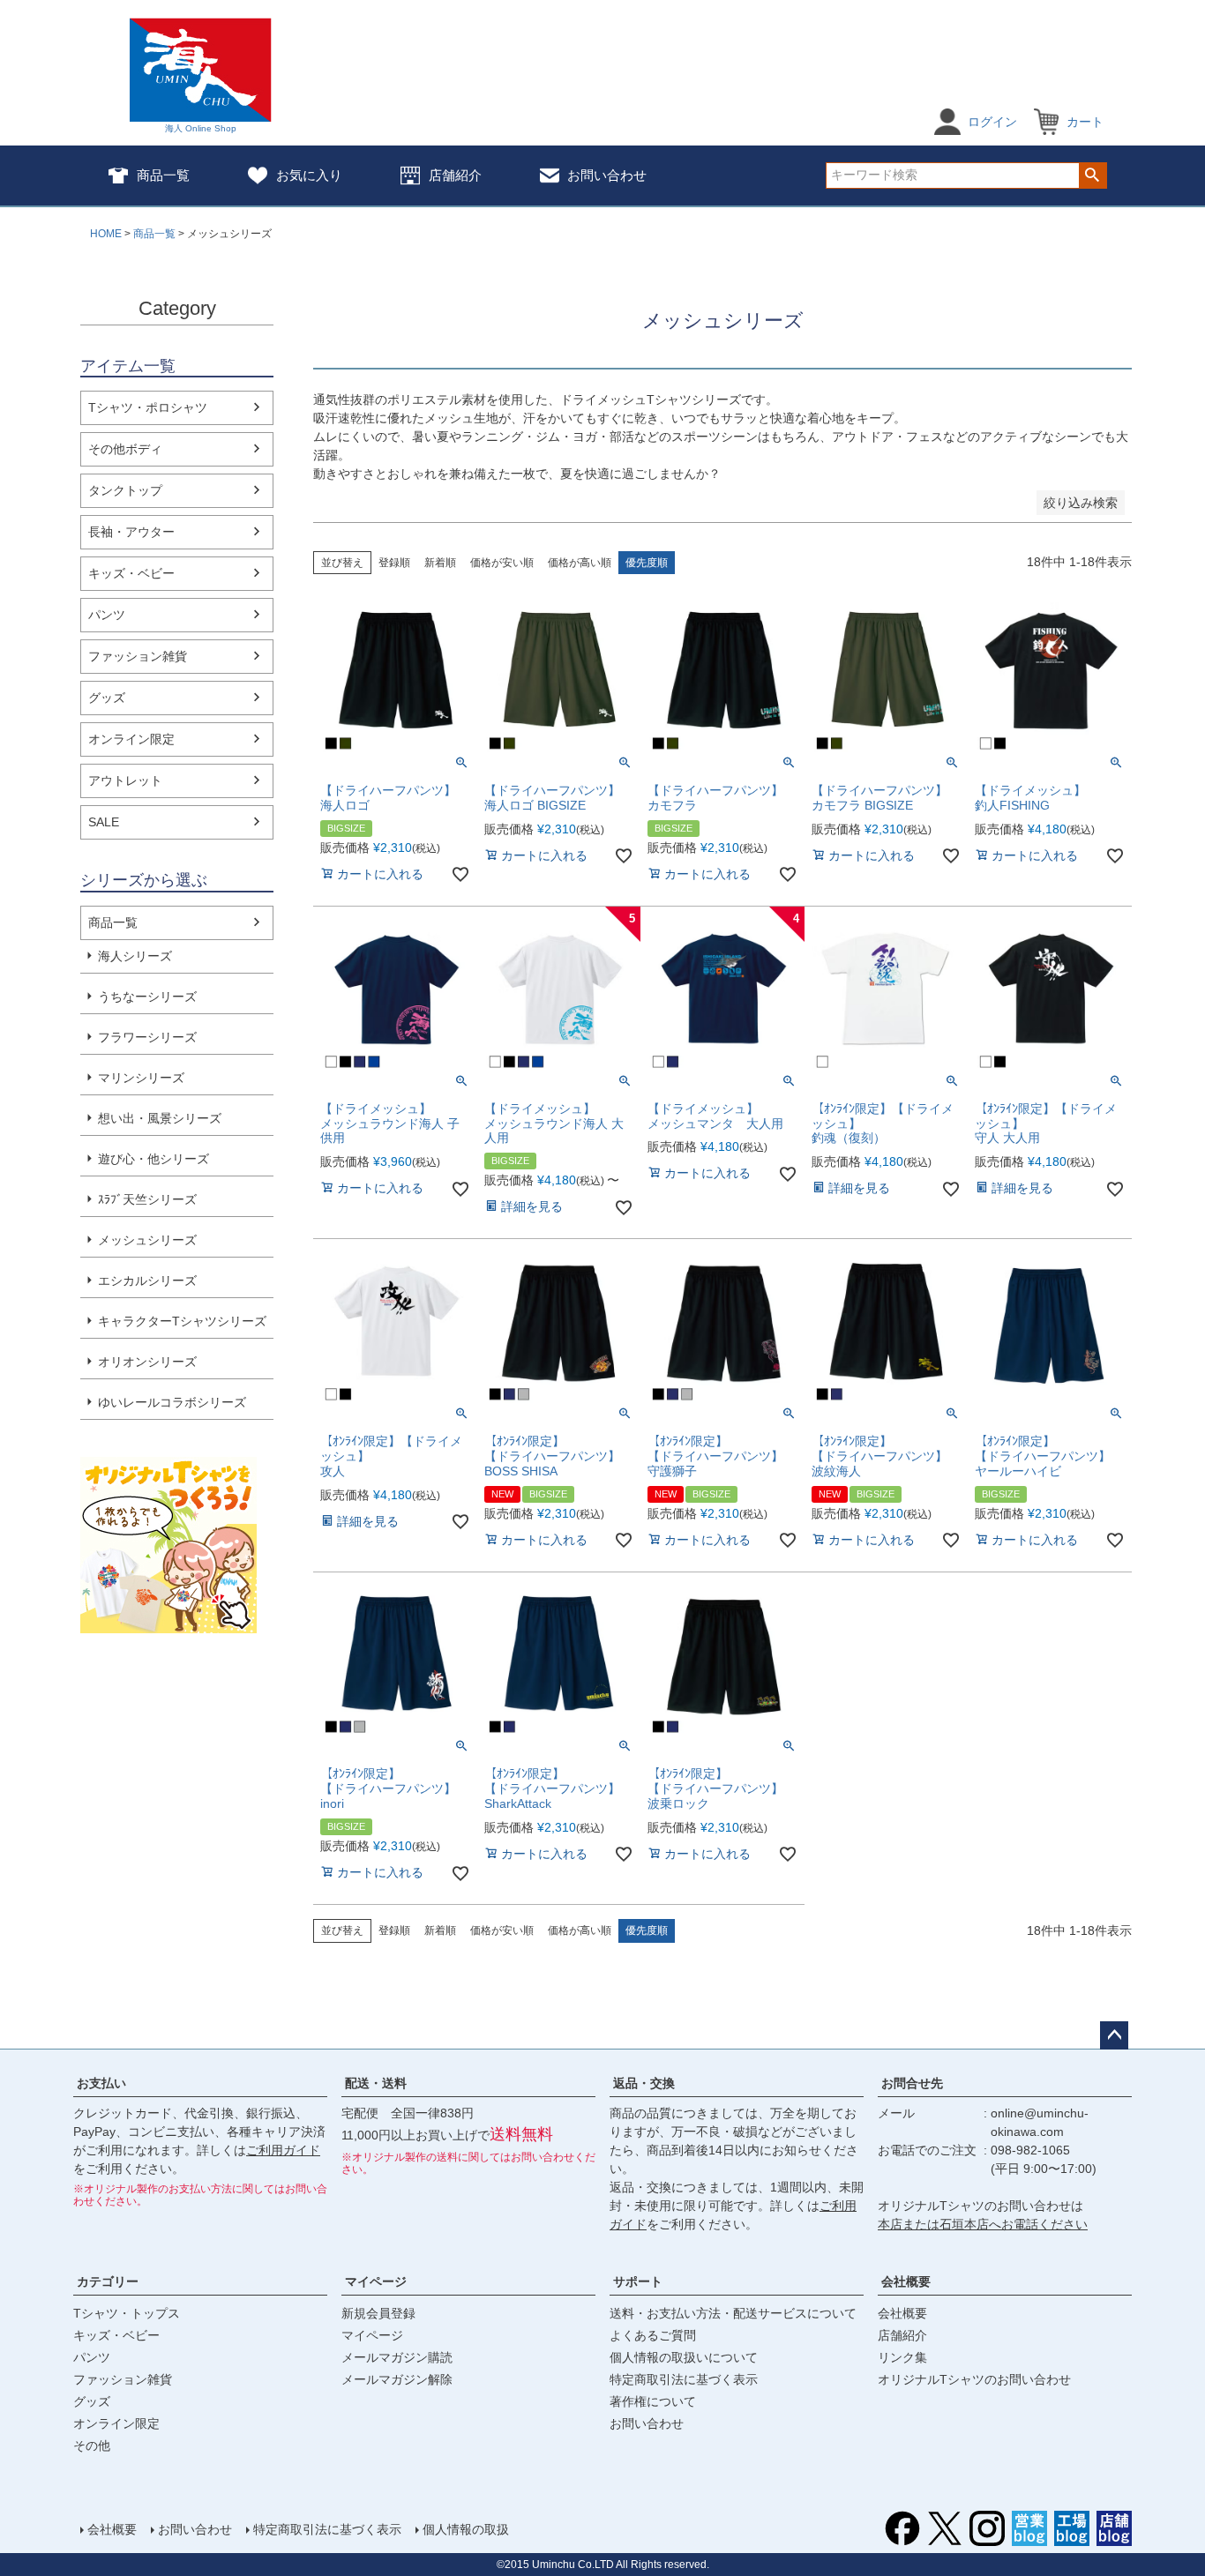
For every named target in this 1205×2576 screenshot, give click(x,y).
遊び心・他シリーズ (153, 1159)
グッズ (107, 698)
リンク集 (902, 2357)
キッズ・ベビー (131, 573)
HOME (106, 234)
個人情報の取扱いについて (684, 2357)
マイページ (376, 2281)
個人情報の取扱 (466, 2529)
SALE (104, 822)
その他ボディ (125, 449)
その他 (92, 2445)
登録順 (394, 563)
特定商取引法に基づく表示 (684, 2379)
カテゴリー (108, 2281)
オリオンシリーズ (147, 1362)
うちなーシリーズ (147, 997)
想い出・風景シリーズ (160, 1118)
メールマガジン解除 (397, 2379)
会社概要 (906, 2281)
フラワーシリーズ (147, 1037)
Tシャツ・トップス (127, 2313)
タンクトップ (125, 490)
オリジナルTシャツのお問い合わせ (974, 2379)
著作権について (653, 2401)
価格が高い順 (580, 563)
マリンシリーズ (141, 1078)
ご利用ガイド (283, 2150)
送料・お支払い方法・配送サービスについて (733, 2313)
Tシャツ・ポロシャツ (148, 407)
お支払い (101, 2083)
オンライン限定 (131, 739)
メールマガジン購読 (397, 2357)
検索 (1093, 175)
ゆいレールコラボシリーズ (172, 1402)
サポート (638, 2281)
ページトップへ (1114, 2035)
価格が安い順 (502, 563)
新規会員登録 (378, 2313)
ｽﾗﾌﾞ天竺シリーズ (147, 1199)
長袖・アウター (131, 532)
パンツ (107, 615)
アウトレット (125, 780)
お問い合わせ (607, 175)
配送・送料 (376, 2083)
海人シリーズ (135, 956)
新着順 (440, 563)
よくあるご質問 (653, 2335)
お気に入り (309, 175)
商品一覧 (163, 175)
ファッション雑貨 (138, 656)
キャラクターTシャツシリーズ (182, 1321)
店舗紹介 (455, 175)
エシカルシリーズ (147, 1281)
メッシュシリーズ (147, 1240)
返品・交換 (644, 2083)
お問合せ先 (912, 2083)
